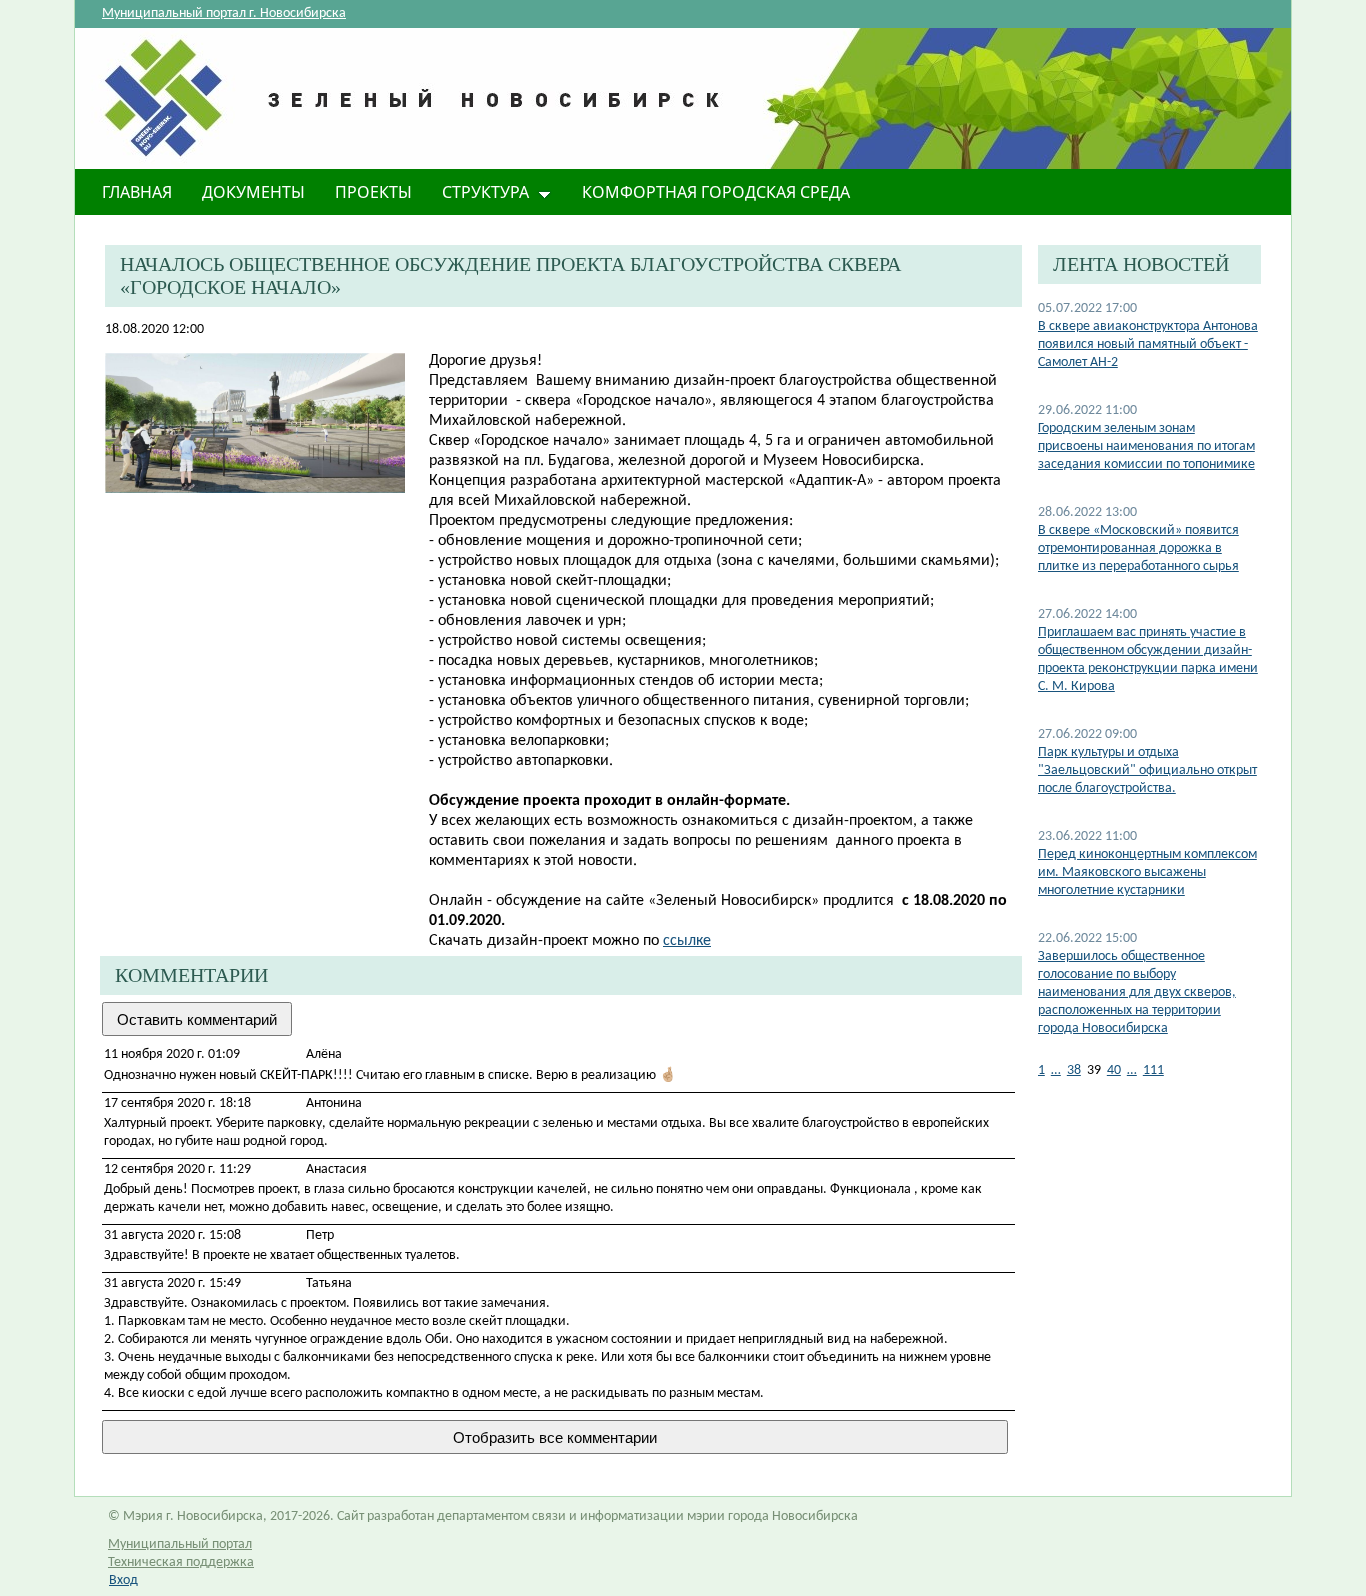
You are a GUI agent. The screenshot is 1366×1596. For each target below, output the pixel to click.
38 (1074, 1070)
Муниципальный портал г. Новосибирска (224, 13)
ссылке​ (687, 941)
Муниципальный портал (180, 1544)
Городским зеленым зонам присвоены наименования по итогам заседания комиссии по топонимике (1146, 446)
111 (1153, 1070)
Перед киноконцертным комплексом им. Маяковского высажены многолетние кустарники (1147, 872)
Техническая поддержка (181, 1562)
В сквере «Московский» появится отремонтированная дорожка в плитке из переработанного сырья (1138, 548)
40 (1114, 1070)
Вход (123, 1580)
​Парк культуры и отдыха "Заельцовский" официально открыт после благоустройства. (1147, 770)
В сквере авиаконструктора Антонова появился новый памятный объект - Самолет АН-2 (1148, 344)
